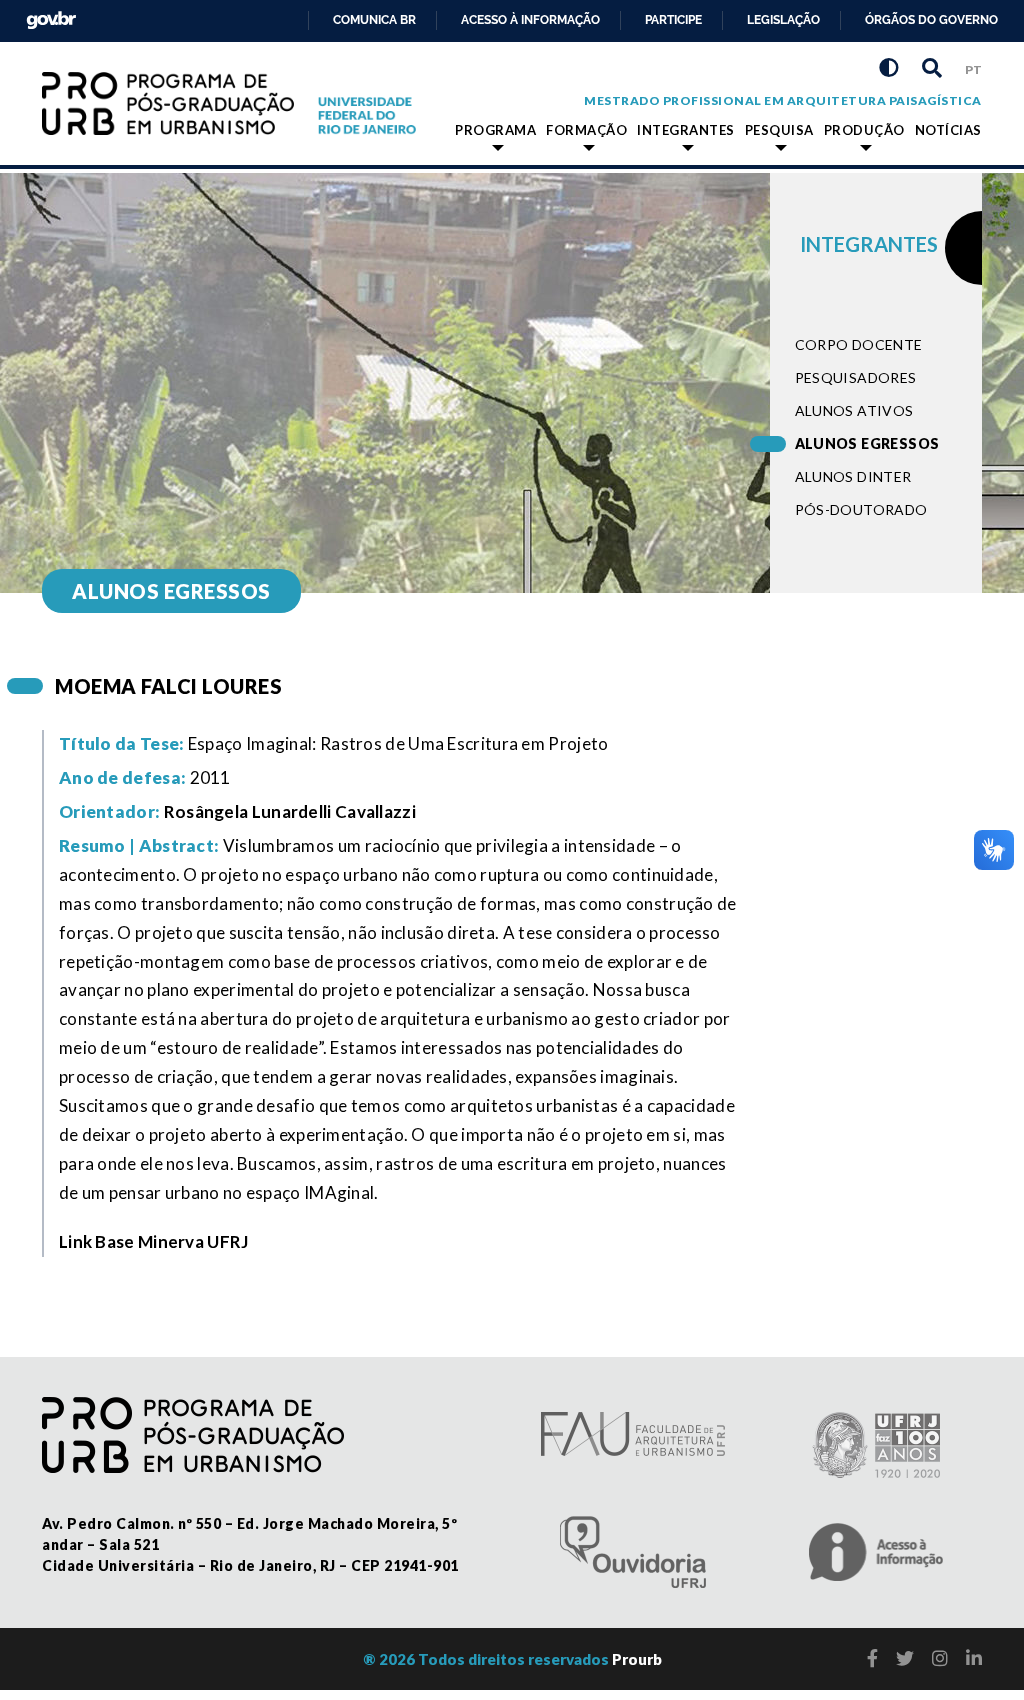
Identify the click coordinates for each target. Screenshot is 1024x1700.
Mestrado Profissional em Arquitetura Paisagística (783, 100)
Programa (495, 130)
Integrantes (686, 130)
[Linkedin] (974, 1658)
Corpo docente (859, 344)
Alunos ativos (854, 410)
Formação (586, 130)
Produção (864, 130)
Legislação (783, 20)
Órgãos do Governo (931, 20)
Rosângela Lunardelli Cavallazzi (290, 811)
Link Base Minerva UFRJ (154, 1241)
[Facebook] (872, 1658)
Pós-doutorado (861, 509)
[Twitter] (905, 1658)
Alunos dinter (853, 476)
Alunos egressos (867, 443)
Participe (673, 20)
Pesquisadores (856, 377)
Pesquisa (779, 130)
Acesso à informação (530, 20)
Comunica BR (374, 20)
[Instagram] (940, 1658)
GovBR (47, 14)
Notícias (948, 130)
